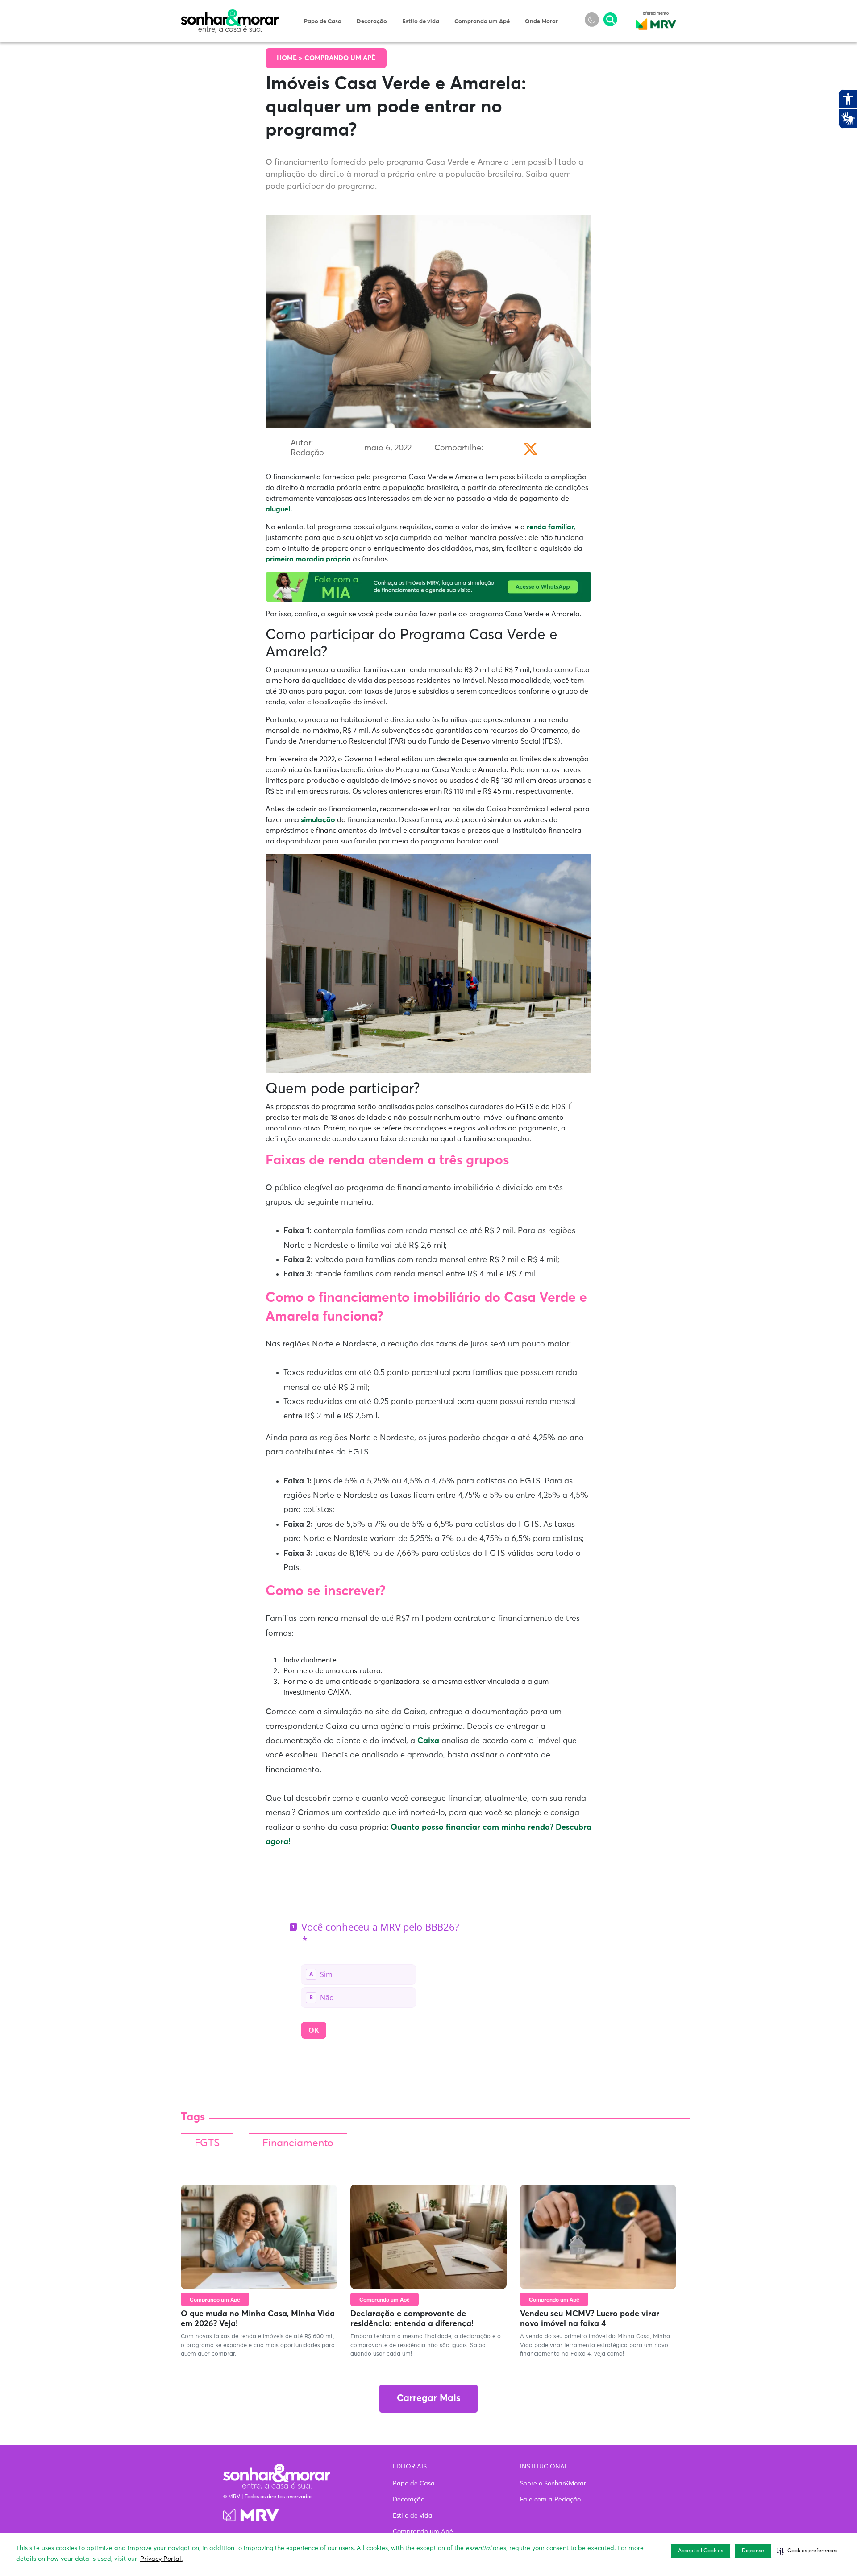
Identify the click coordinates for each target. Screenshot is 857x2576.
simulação (318, 820)
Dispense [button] (753, 2551)
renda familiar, (551, 527)
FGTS (207, 2143)
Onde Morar (541, 22)
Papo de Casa (323, 22)
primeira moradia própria (308, 559)
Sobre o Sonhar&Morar (553, 2484)
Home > (291, 58)
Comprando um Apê (482, 22)
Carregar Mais (428, 2399)
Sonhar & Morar (230, 14)
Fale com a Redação (550, 2500)
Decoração (372, 22)
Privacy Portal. (161, 2559)
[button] (807, 2551)
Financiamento (298, 2143)
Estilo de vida (421, 22)
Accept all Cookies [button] (701, 2551)
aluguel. (279, 509)
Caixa (429, 1741)
